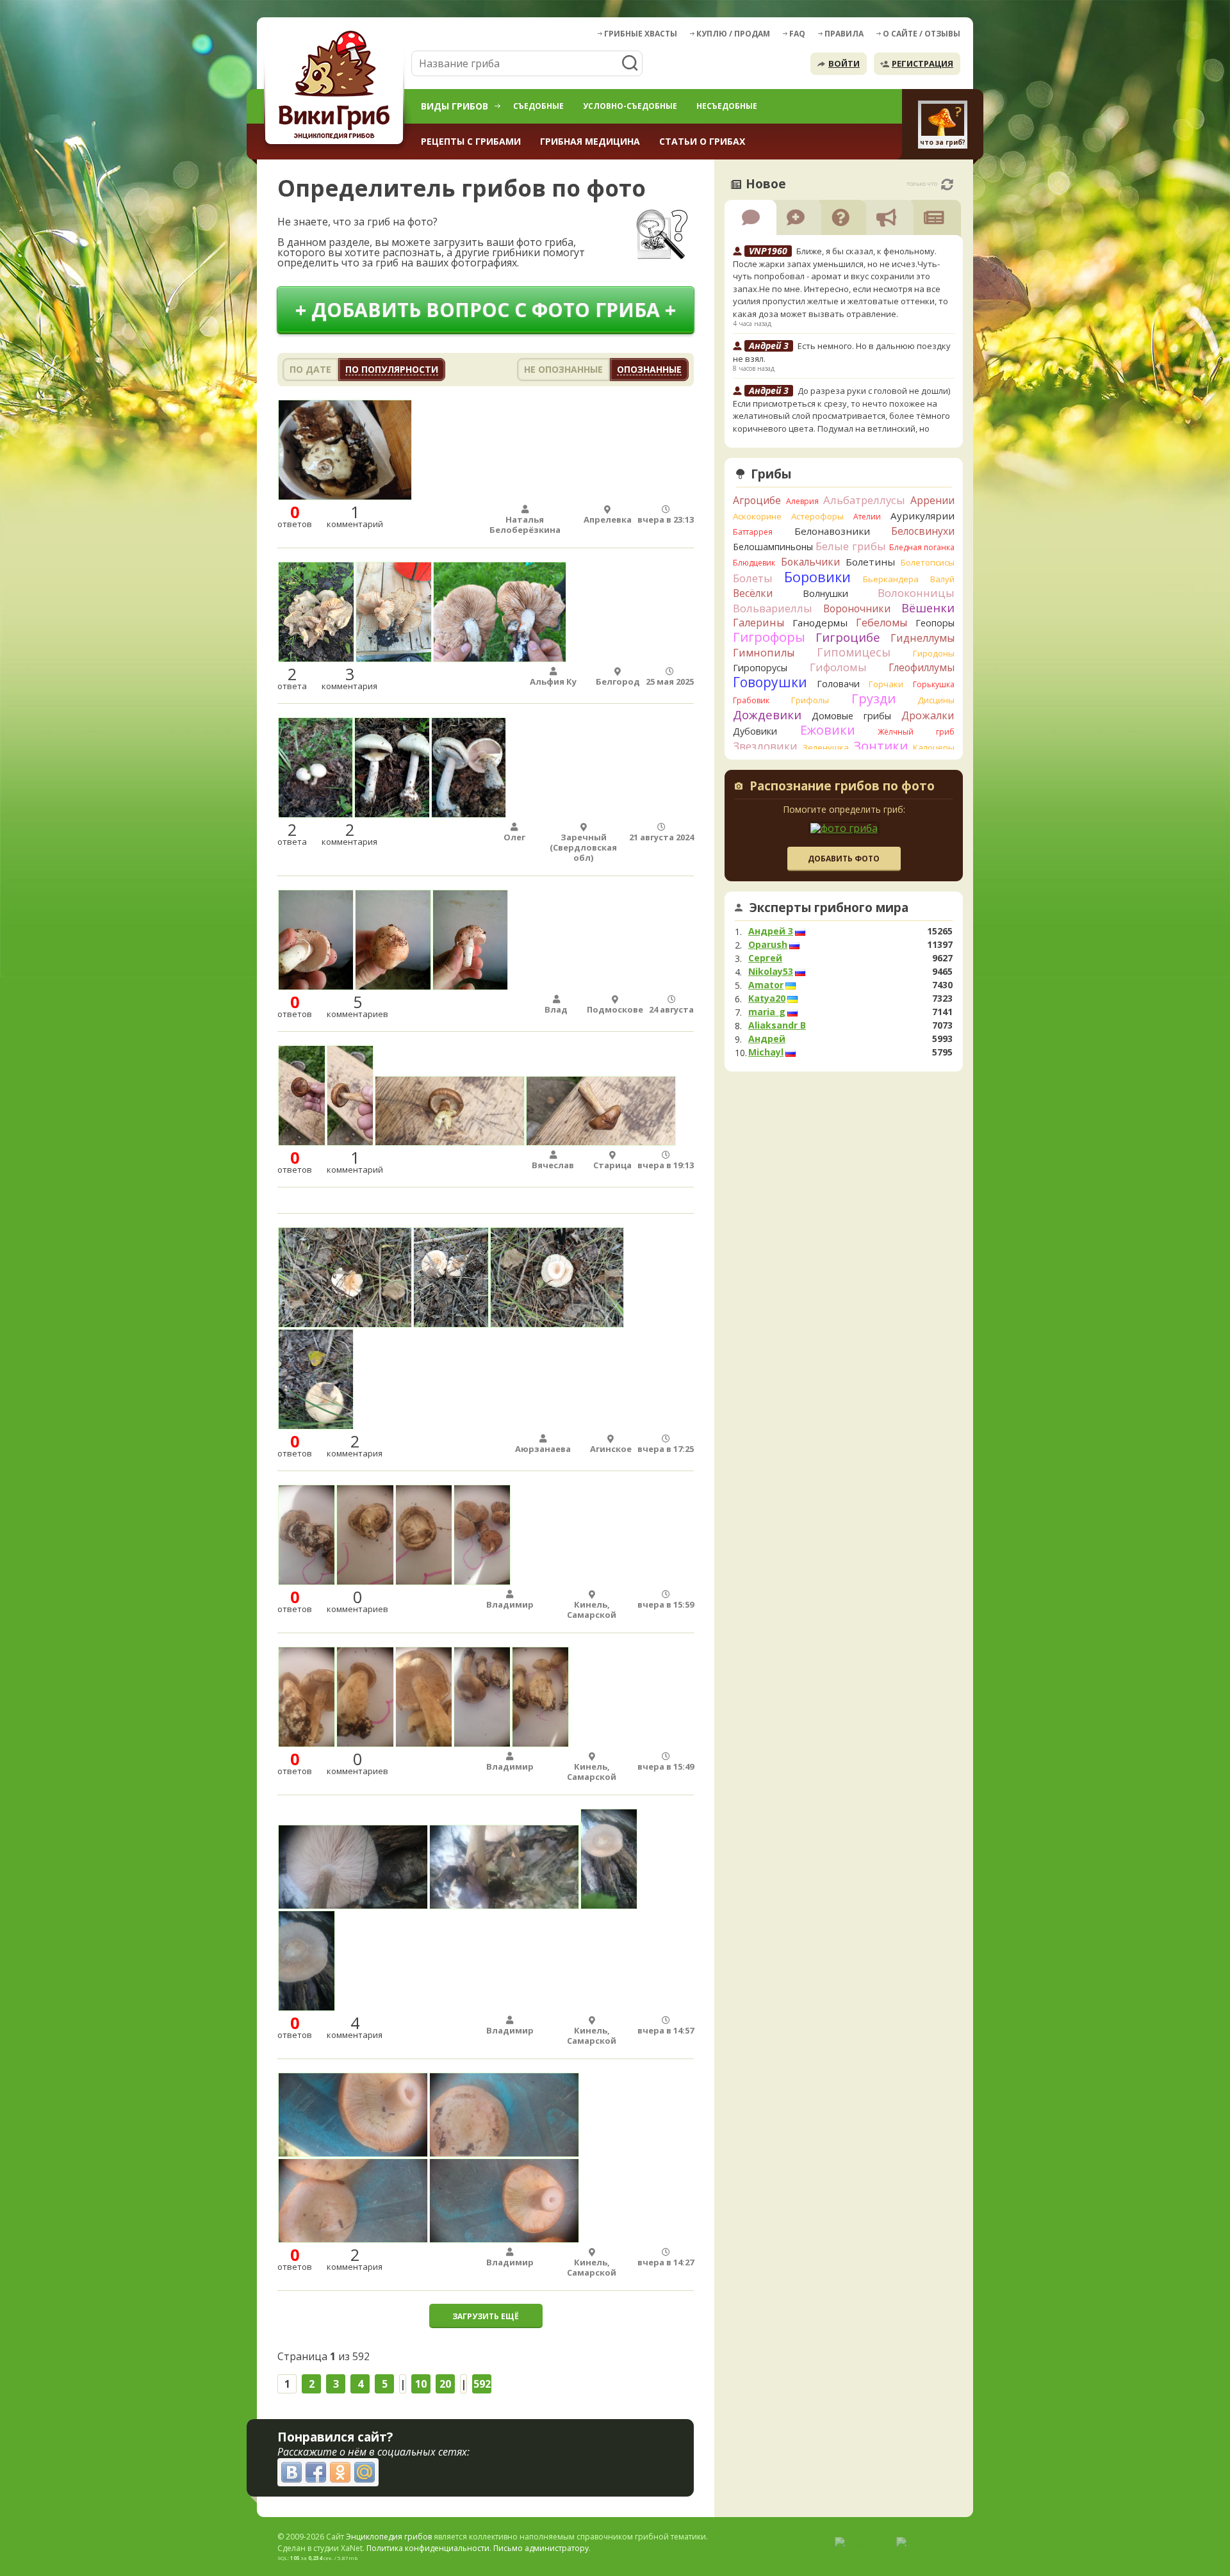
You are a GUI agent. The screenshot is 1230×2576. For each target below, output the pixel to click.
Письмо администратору (541, 2548)
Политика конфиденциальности (428, 2548)
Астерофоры (817, 516)
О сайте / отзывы (922, 34)
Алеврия (802, 501)
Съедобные (538, 106)
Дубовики (755, 731)
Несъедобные (727, 106)
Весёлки (753, 593)
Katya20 (767, 999)
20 (445, 2384)
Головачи (838, 684)
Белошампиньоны (773, 547)
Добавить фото (844, 859)
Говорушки (770, 682)
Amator (766, 985)
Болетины (870, 562)
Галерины (758, 623)
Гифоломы (838, 667)
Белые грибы (851, 546)
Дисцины (936, 700)
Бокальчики (810, 562)
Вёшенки (928, 608)
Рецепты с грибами (471, 141)
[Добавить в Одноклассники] (340, 2472)
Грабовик (751, 700)
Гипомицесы (854, 652)
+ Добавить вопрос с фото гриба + (486, 310)
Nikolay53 (771, 972)
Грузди (873, 698)
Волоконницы (916, 593)
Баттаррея (753, 532)
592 (482, 2384)
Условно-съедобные (630, 106)
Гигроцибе (848, 637)
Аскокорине (757, 516)
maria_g (767, 1012)
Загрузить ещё (486, 2316)
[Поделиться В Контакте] (291, 2472)
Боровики (817, 577)
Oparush (768, 945)
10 (421, 2384)
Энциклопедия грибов (389, 2537)
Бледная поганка (922, 547)
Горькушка (934, 684)
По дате (310, 369)
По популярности (392, 369)
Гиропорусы (760, 668)
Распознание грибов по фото (842, 787)
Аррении (932, 500)
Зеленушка (826, 747)
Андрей (767, 1039)
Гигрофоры (769, 637)
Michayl (766, 1052)
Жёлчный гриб (916, 732)
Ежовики (828, 730)
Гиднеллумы (922, 638)
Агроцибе (757, 500)
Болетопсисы (928, 562)
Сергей (765, 958)
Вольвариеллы (773, 608)
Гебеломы (881, 623)
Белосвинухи (923, 531)
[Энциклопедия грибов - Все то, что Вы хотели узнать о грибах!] (336, 87)
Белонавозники (832, 531)
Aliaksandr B (777, 1025)
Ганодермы (820, 623)
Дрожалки (928, 715)
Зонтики (881, 746)
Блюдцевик (754, 563)
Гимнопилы (764, 653)
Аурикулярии (922, 516)
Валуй (942, 579)
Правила (844, 34)
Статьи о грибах (702, 141)
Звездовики (765, 746)
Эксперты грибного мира (829, 908)
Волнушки (825, 593)
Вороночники (857, 608)
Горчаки (886, 684)
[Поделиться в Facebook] (316, 2472)
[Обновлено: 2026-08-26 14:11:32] (947, 184)
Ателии (867, 517)
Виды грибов (455, 106)
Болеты (753, 578)
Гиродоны (934, 653)
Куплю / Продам (733, 34)
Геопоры (935, 623)
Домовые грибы (851, 716)
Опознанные (649, 369)
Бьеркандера (891, 579)
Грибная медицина (590, 141)
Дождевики (767, 714)
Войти (844, 63)
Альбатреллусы (864, 500)
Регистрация (922, 63)
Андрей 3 (771, 931)
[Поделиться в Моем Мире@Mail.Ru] (365, 2472)
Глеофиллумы (922, 667)
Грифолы (810, 700)
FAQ (797, 34)
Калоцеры (934, 747)
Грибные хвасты (641, 34)
